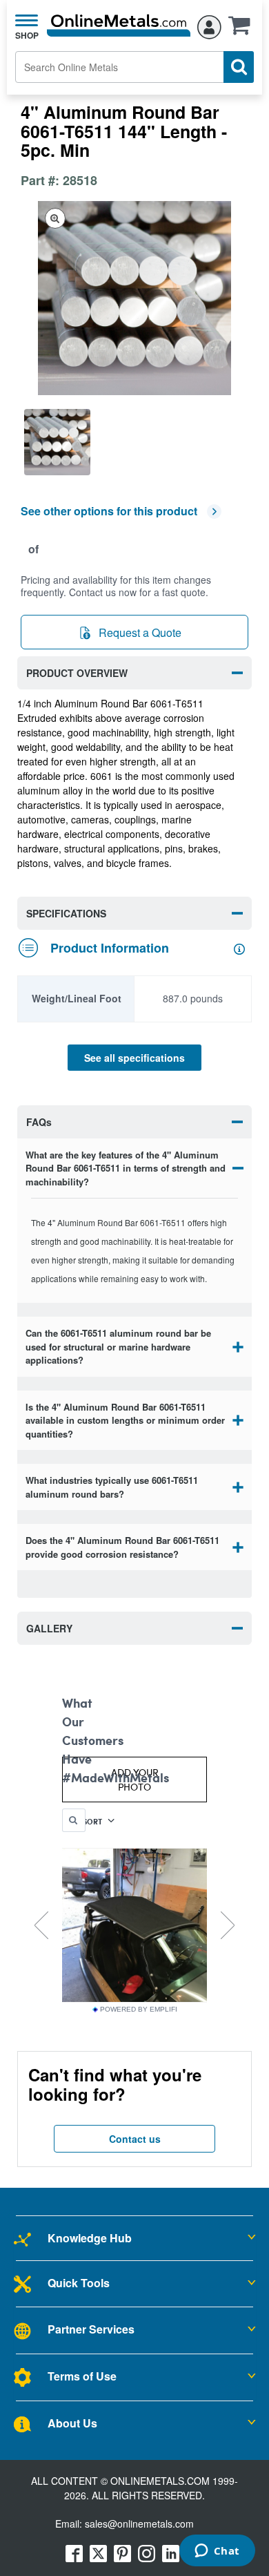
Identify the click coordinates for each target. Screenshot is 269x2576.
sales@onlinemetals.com (139, 2523)
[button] (243, 30)
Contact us (135, 2139)
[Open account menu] (209, 25)
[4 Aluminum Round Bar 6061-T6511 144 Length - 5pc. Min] (58, 442)
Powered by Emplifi (139, 2010)
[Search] (239, 67)
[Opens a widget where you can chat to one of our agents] (217, 2552)
